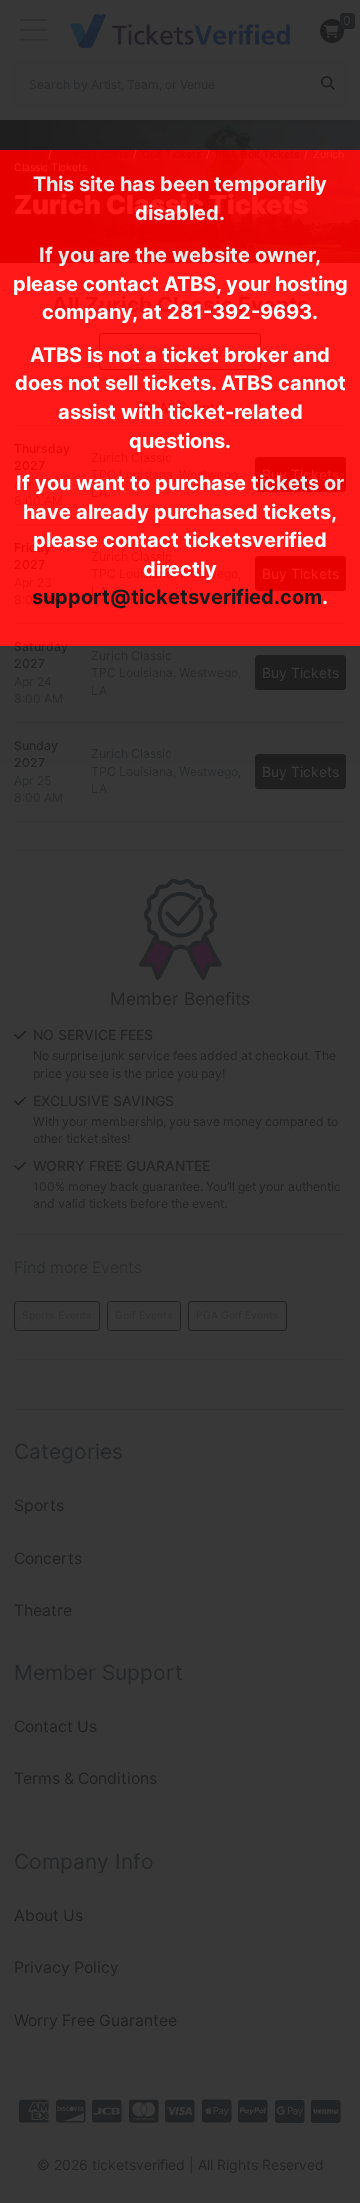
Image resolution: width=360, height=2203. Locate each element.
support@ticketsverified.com (177, 597)
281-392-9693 (239, 312)
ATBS (190, 284)
